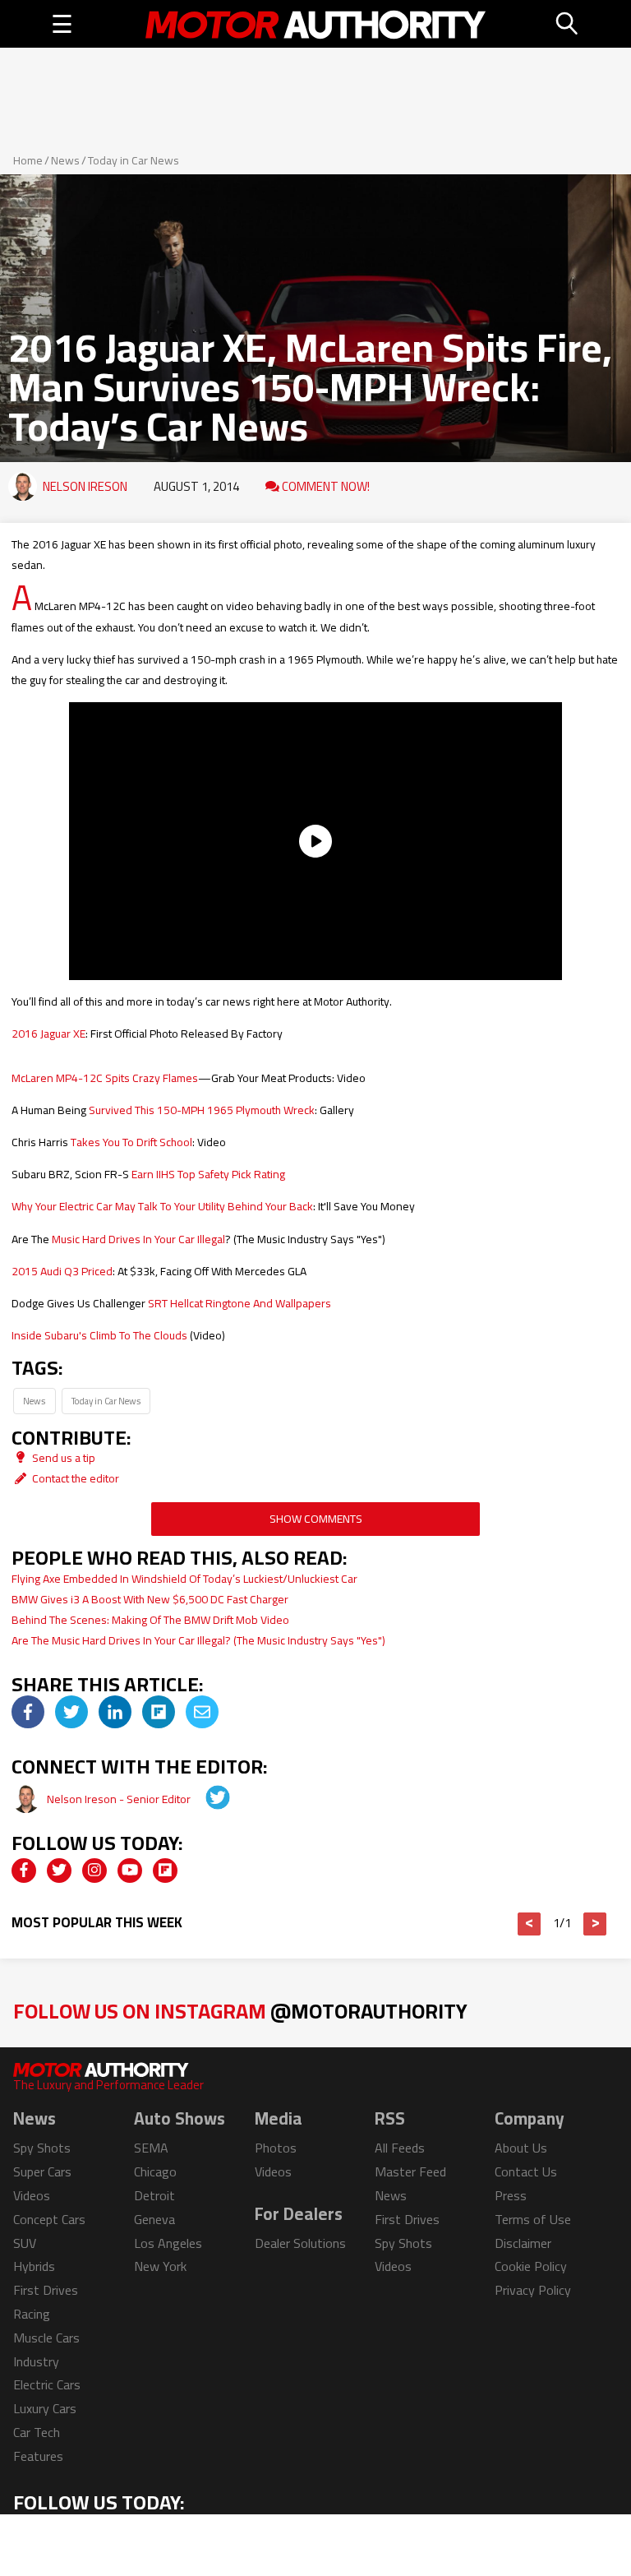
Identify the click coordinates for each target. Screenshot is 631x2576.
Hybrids (34, 2266)
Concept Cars (49, 2219)
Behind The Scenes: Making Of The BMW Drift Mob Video (150, 1620)
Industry (36, 2361)
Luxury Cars (45, 2408)
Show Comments (316, 1519)
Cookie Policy (531, 2266)
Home (28, 160)
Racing (32, 2314)
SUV (25, 2243)
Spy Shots (42, 2148)
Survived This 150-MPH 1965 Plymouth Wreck (202, 1110)
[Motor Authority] (316, 24)
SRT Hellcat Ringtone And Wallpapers (240, 1303)
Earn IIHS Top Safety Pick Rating (208, 1174)
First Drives (46, 2290)
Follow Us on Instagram (240, 2011)
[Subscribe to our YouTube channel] (130, 1871)
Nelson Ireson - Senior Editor (120, 1799)
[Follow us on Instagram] (94, 1871)
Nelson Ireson (85, 486)
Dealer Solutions (300, 2243)
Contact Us (526, 2171)
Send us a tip (62, 1458)
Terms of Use (533, 2219)
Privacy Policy (533, 2290)
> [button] (595, 1924)
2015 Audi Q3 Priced (62, 1271)
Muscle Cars (46, 2338)
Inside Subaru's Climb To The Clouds (99, 1335)
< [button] (530, 1924)
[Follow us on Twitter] (59, 1871)
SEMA (151, 2148)
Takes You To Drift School (131, 1142)
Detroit (154, 2195)
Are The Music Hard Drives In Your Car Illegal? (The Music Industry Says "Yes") (198, 1640)
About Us (521, 2148)
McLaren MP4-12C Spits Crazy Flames (105, 1078)
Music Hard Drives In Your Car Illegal (138, 1239)
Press (511, 2195)
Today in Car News (134, 160)
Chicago (155, 2171)
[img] (28, 1712)
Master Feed (410, 2171)
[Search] (568, 24)
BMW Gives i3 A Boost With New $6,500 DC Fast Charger (150, 1599)
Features (38, 2456)
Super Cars (42, 2171)
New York (160, 2266)
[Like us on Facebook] (24, 1871)
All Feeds (400, 2148)
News (65, 160)
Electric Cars (47, 2384)
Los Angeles (168, 2243)
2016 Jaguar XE (48, 1034)
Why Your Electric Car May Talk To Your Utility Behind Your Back (162, 1206)
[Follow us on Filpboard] (165, 1871)
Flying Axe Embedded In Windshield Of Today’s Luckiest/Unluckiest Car (184, 1579)
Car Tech (37, 2432)
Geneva (154, 2219)
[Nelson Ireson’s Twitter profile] (206, 1799)
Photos (276, 2148)
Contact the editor (74, 1478)
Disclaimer (523, 2243)
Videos (32, 2195)
